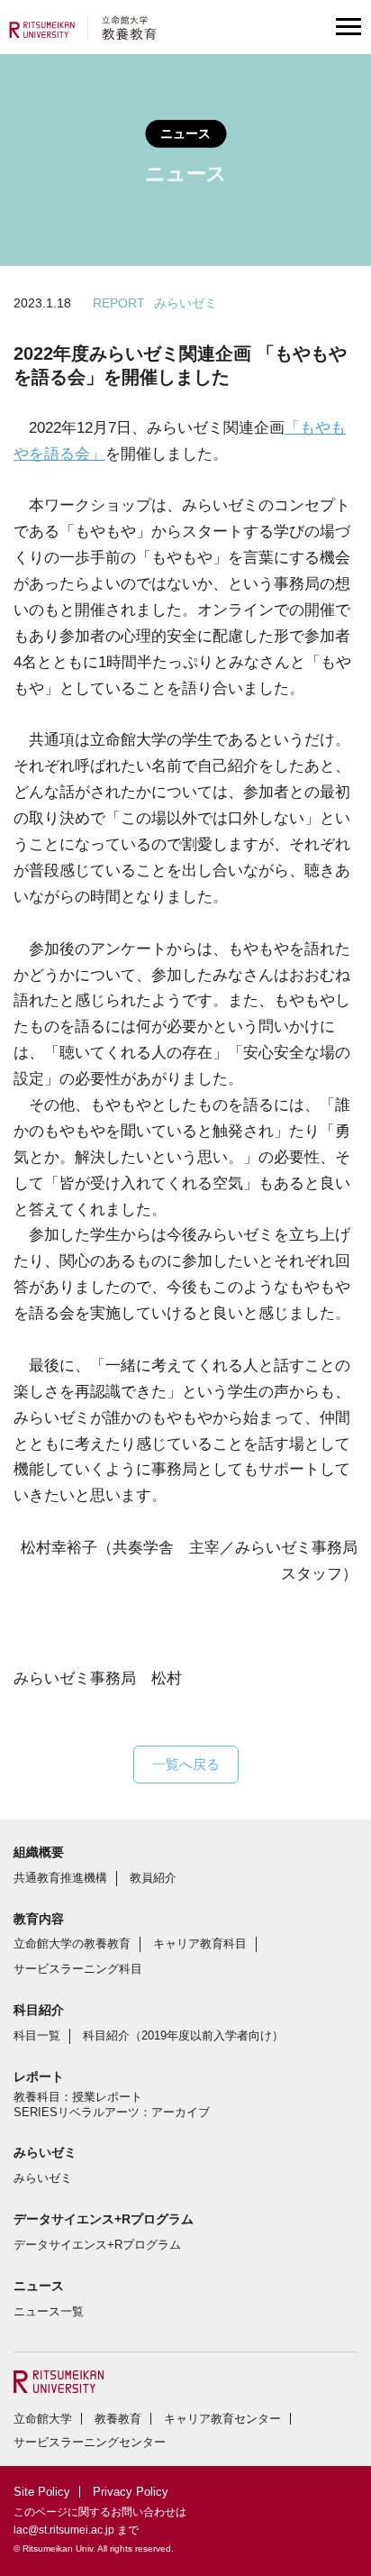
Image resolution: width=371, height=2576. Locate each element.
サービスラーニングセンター (90, 2442)
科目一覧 (37, 2035)
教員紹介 (153, 1878)
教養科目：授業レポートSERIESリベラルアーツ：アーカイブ (112, 2104)
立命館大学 (43, 2419)
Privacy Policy (131, 2492)
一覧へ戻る (186, 1764)
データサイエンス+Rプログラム (97, 2245)
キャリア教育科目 (200, 1943)
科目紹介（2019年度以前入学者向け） (183, 2035)
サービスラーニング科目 (78, 1969)
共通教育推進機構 (60, 1878)
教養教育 (118, 2419)
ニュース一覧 (49, 2311)
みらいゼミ (43, 2178)
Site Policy (42, 2492)
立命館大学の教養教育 (72, 1943)
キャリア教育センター (222, 2419)
